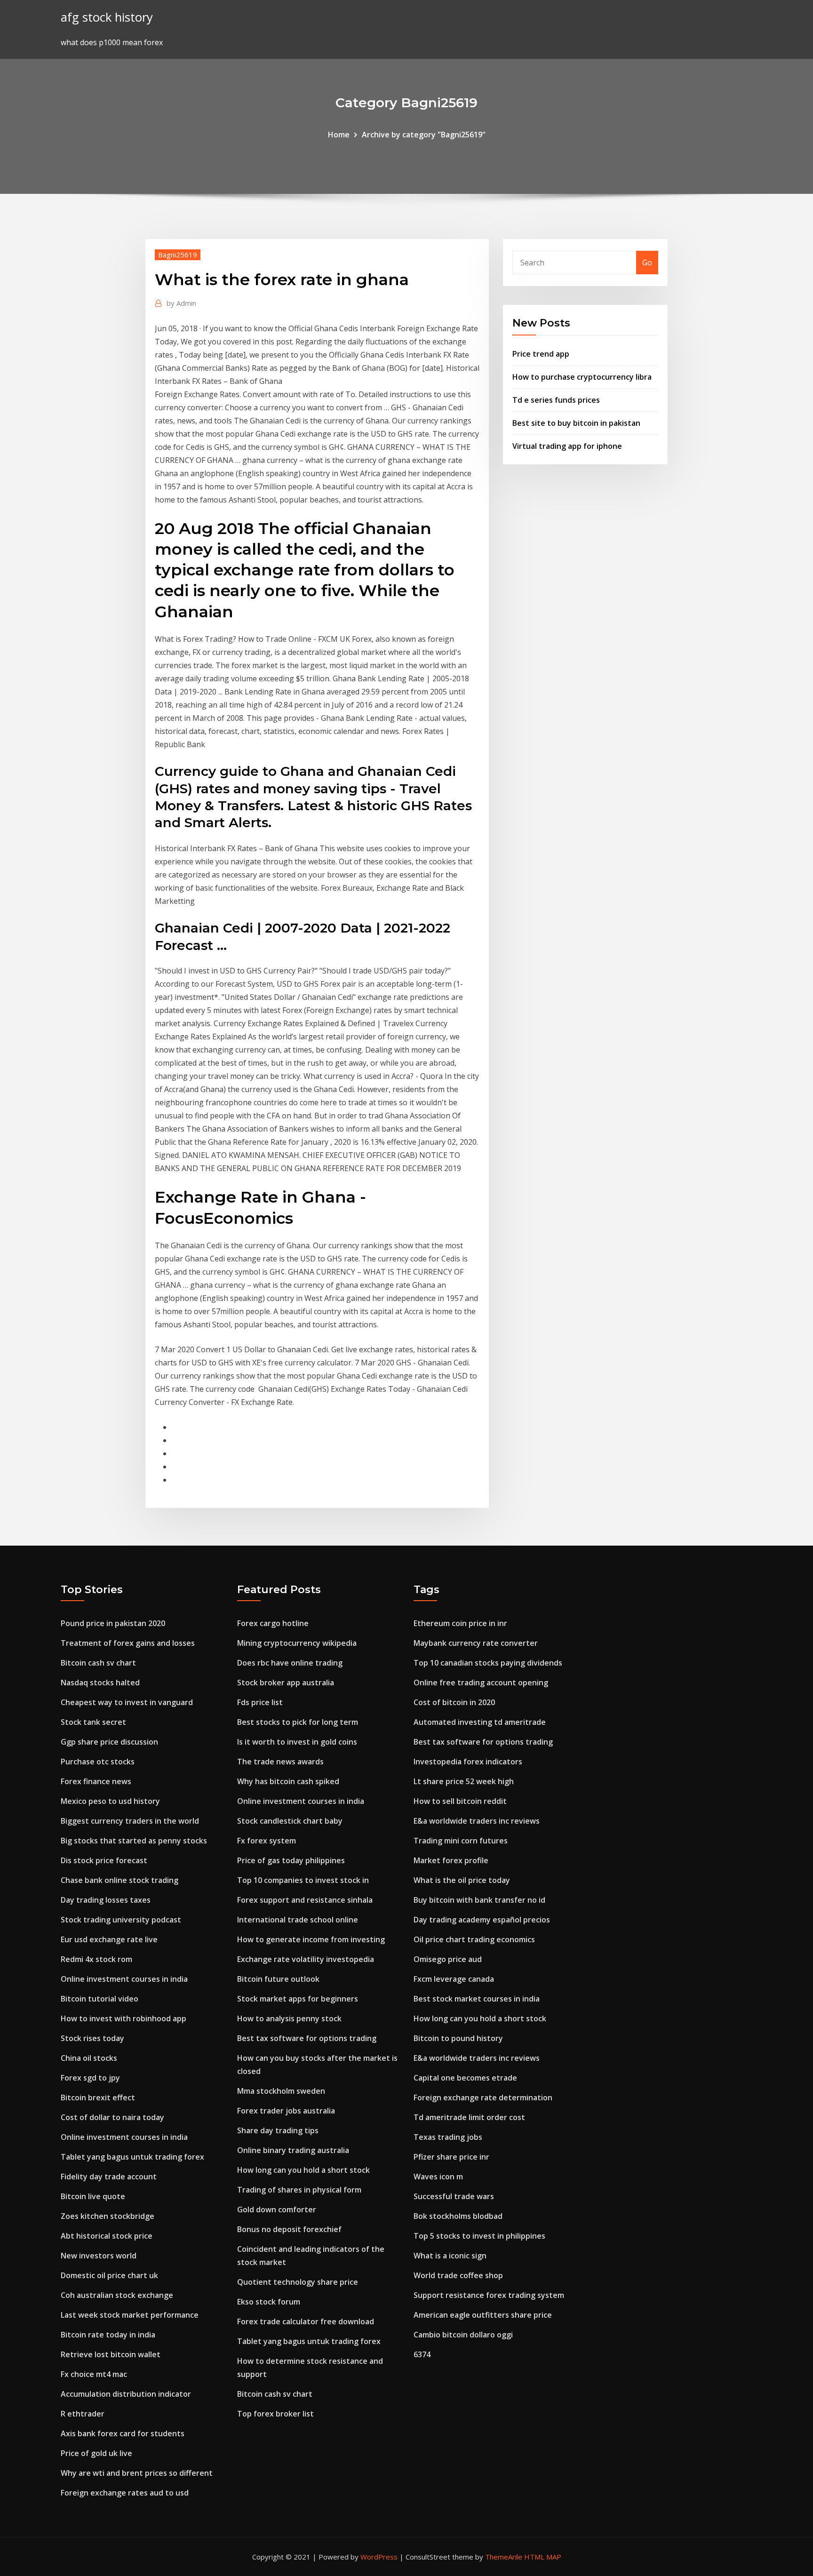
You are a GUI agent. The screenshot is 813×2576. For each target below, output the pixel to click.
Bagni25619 (178, 255)
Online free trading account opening (481, 1683)
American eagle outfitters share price (483, 2315)
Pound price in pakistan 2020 (113, 1623)
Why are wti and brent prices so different (137, 2473)
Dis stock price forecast (104, 1860)
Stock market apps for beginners (298, 1999)
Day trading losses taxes (106, 1900)
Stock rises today (92, 2038)
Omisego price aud (448, 1959)
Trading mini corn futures (461, 1841)
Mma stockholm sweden (281, 2091)
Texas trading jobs (448, 2137)
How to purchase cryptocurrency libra (582, 377)
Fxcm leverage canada (454, 1979)
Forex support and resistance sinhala (305, 1900)
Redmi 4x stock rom (96, 1959)
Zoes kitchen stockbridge (108, 2216)
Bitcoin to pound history (458, 2038)
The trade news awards (280, 1762)
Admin (181, 303)
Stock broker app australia (286, 1683)
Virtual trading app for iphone (567, 446)
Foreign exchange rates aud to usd (125, 2493)
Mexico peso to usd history (110, 1801)
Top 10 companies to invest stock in (303, 1880)
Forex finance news (96, 1781)
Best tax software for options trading (307, 2038)
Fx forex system (267, 1841)
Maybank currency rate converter (476, 1643)
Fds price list (260, 1702)
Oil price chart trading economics (474, 1939)
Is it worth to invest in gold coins (297, 1742)
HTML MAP (543, 2557)
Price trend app (541, 354)
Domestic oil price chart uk (109, 2275)
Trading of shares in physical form (299, 2190)
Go (647, 263)
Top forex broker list (275, 2414)
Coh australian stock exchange (117, 2295)
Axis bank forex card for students (123, 2433)
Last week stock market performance (130, 2315)
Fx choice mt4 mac (94, 2374)
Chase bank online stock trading (120, 1880)
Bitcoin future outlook (278, 1979)
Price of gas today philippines (291, 1860)
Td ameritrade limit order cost (469, 2117)
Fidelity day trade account (109, 2177)
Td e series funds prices (556, 400)
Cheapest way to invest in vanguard (127, 1702)
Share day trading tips (278, 2130)
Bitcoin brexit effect (98, 2097)
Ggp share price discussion (109, 1742)
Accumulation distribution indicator (126, 2394)
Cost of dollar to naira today (112, 2117)
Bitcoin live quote (93, 2196)
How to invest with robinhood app (124, 2018)
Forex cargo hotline (273, 1623)
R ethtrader (83, 2414)
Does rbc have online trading (290, 1663)
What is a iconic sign (450, 2256)
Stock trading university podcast (121, 1920)
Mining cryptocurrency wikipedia (297, 1643)
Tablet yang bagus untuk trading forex (132, 2157)
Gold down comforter (277, 2209)
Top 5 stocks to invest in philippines (479, 2236)
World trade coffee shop (458, 2275)
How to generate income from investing (311, 1939)
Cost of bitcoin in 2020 (454, 1702)
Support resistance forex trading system (489, 2295)
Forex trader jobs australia (286, 2111)
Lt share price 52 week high (464, 1781)
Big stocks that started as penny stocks (134, 1841)
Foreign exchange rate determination (483, 2097)
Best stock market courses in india (477, 1999)
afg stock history (107, 17)
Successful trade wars (454, 2196)
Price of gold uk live (96, 2453)
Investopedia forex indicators (468, 1762)
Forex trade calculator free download (306, 2321)
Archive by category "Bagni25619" (424, 135)
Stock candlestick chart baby (290, 1821)
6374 (422, 2354)
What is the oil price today (462, 1880)
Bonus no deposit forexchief (289, 2229)
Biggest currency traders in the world (130, 1821)
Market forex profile (451, 1860)
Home (339, 135)
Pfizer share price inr (451, 2157)
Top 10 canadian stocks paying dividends (488, 1663)
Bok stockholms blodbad (458, 2216)
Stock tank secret (93, 1722)
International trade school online (298, 1920)
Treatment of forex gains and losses (128, 1643)
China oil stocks (89, 2058)
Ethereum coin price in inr (460, 1623)
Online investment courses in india (124, 1979)
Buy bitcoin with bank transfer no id (479, 1900)
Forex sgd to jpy (90, 2078)
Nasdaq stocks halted (100, 1683)
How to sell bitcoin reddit (460, 1801)
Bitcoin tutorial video (100, 1999)
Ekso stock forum (269, 2302)
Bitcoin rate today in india (108, 2335)
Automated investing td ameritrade (480, 1722)
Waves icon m (438, 2177)
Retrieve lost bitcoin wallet (111, 2354)
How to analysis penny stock (289, 2018)
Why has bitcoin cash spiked (288, 1781)
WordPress (379, 2557)
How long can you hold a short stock (303, 2170)
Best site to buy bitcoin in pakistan (576, 423)
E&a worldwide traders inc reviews (477, 1821)
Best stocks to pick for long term (298, 1722)
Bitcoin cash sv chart (98, 1663)
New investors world (99, 2256)
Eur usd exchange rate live (109, 1939)
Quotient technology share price (298, 2282)
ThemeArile (504, 2557)
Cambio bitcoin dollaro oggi (463, 2335)
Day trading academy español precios (482, 1920)
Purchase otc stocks (98, 1762)
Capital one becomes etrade (465, 2078)
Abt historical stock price (107, 2236)
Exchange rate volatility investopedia (306, 1959)
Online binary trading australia (293, 2150)
